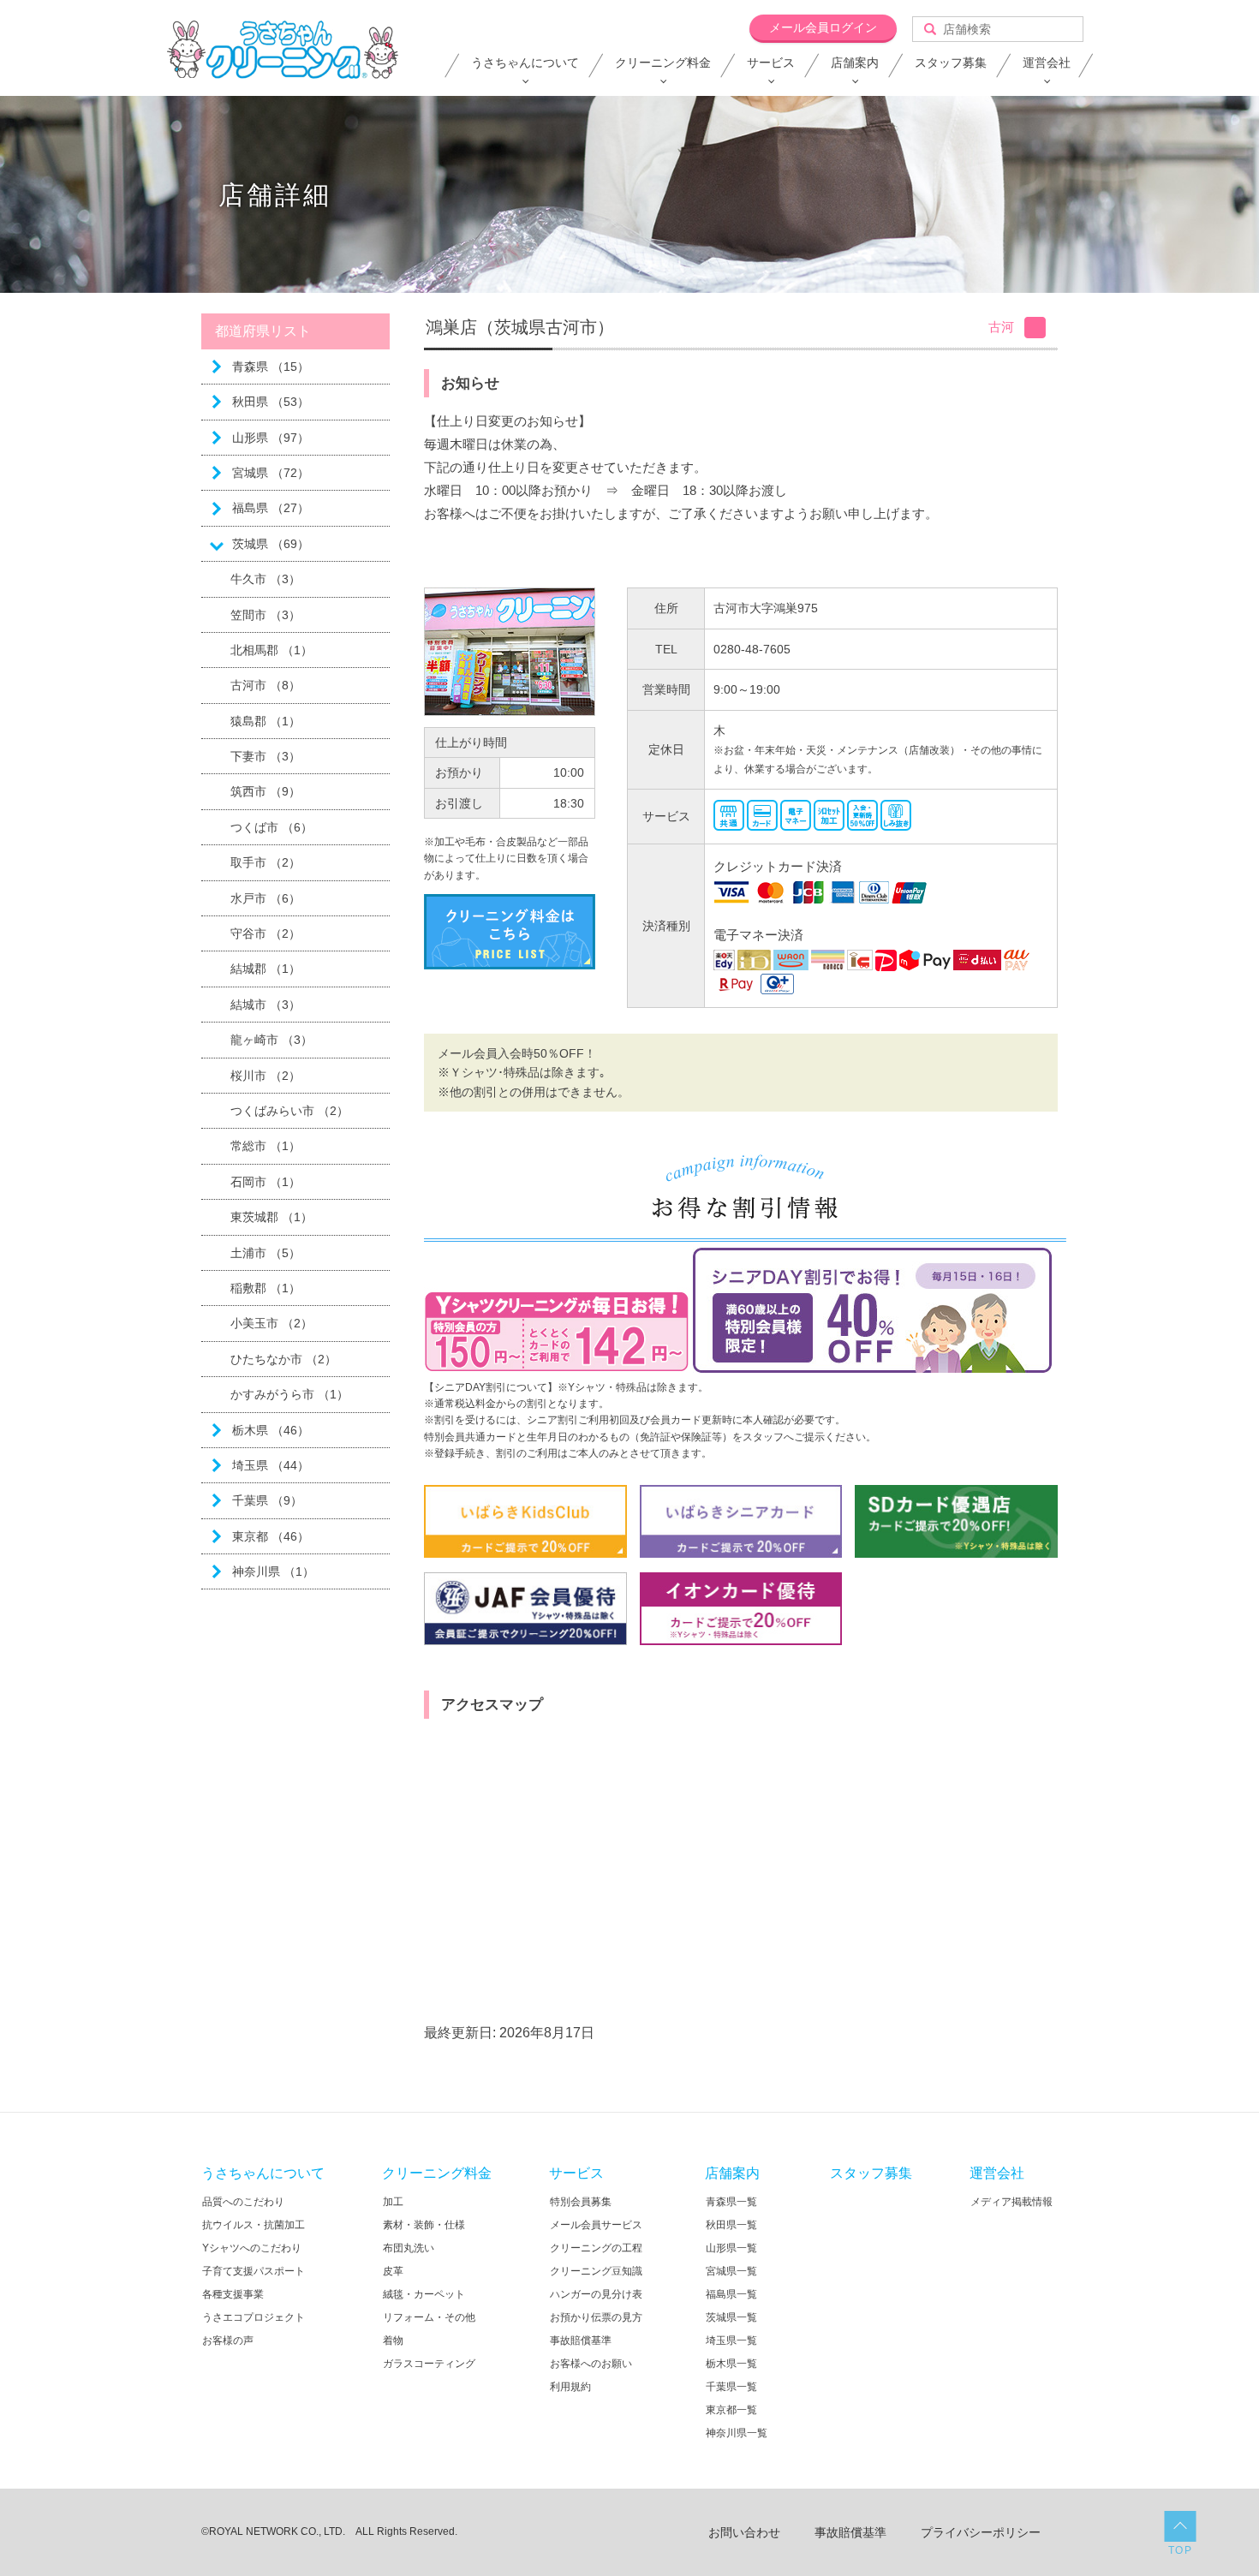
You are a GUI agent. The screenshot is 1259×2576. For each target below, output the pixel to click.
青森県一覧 (731, 2202)
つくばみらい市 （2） (289, 1111)
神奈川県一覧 (737, 2433)
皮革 (393, 2271)
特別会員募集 (581, 2202)
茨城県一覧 (731, 2317)
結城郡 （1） (266, 969)
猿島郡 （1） (266, 721)
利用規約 (570, 2387)
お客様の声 (228, 2340)
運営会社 (1047, 63)
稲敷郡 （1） (266, 1288)
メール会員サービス (596, 2225)
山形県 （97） (271, 438)
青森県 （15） (271, 367)
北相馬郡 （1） (271, 650)
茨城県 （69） (271, 544)
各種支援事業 (233, 2294)
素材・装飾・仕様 (424, 2225)
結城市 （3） (266, 1005)
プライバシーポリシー (981, 2532)
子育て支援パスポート (254, 2271)
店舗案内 (855, 63)
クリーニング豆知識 (596, 2271)
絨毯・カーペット (424, 2294)
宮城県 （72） (271, 473)
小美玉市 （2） (271, 1323)
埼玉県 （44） (271, 1465)
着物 (393, 2340)
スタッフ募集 (951, 63)
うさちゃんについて (525, 63)
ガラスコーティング (429, 2364)
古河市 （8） (266, 685)
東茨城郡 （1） (271, 1217)
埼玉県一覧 (731, 2340)
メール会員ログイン (823, 27)
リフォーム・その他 (429, 2317)
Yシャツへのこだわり (252, 2248)
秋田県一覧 (731, 2225)
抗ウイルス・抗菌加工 (254, 2225)
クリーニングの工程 (596, 2248)
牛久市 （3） (266, 579)
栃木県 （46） (271, 1430)
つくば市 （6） (271, 827)
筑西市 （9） (266, 791)
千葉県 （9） (267, 1500)
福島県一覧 (731, 2294)
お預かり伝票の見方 (596, 2317)
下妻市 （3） (266, 756)
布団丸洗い (409, 2248)
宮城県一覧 (731, 2271)
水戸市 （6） (266, 898)
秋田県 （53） (271, 402)
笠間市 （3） (266, 615)
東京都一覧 (731, 2410)
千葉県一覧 (731, 2387)
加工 (393, 2202)
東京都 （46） (271, 1536)
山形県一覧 (731, 2248)
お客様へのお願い (591, 2364)
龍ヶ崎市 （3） (271, 1040)
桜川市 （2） (266, 1076)
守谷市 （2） (266, 933)
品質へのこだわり (243, 2202)
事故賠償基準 (581, 2340)
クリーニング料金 (663, 63)
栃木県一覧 (731, 2364)
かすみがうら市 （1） (289, 1394)
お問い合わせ (744, 2532)
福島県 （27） (271, 508)
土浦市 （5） (266, 1253)
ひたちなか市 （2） (283, 1359)
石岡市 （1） (266, 1182)
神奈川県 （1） (273, 1571)
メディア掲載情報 (1011, 2202)
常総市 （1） (266, 1146)
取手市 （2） (266, 862)
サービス (771, 63)
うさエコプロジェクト (254, 2317)
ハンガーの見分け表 (596, 2294)
